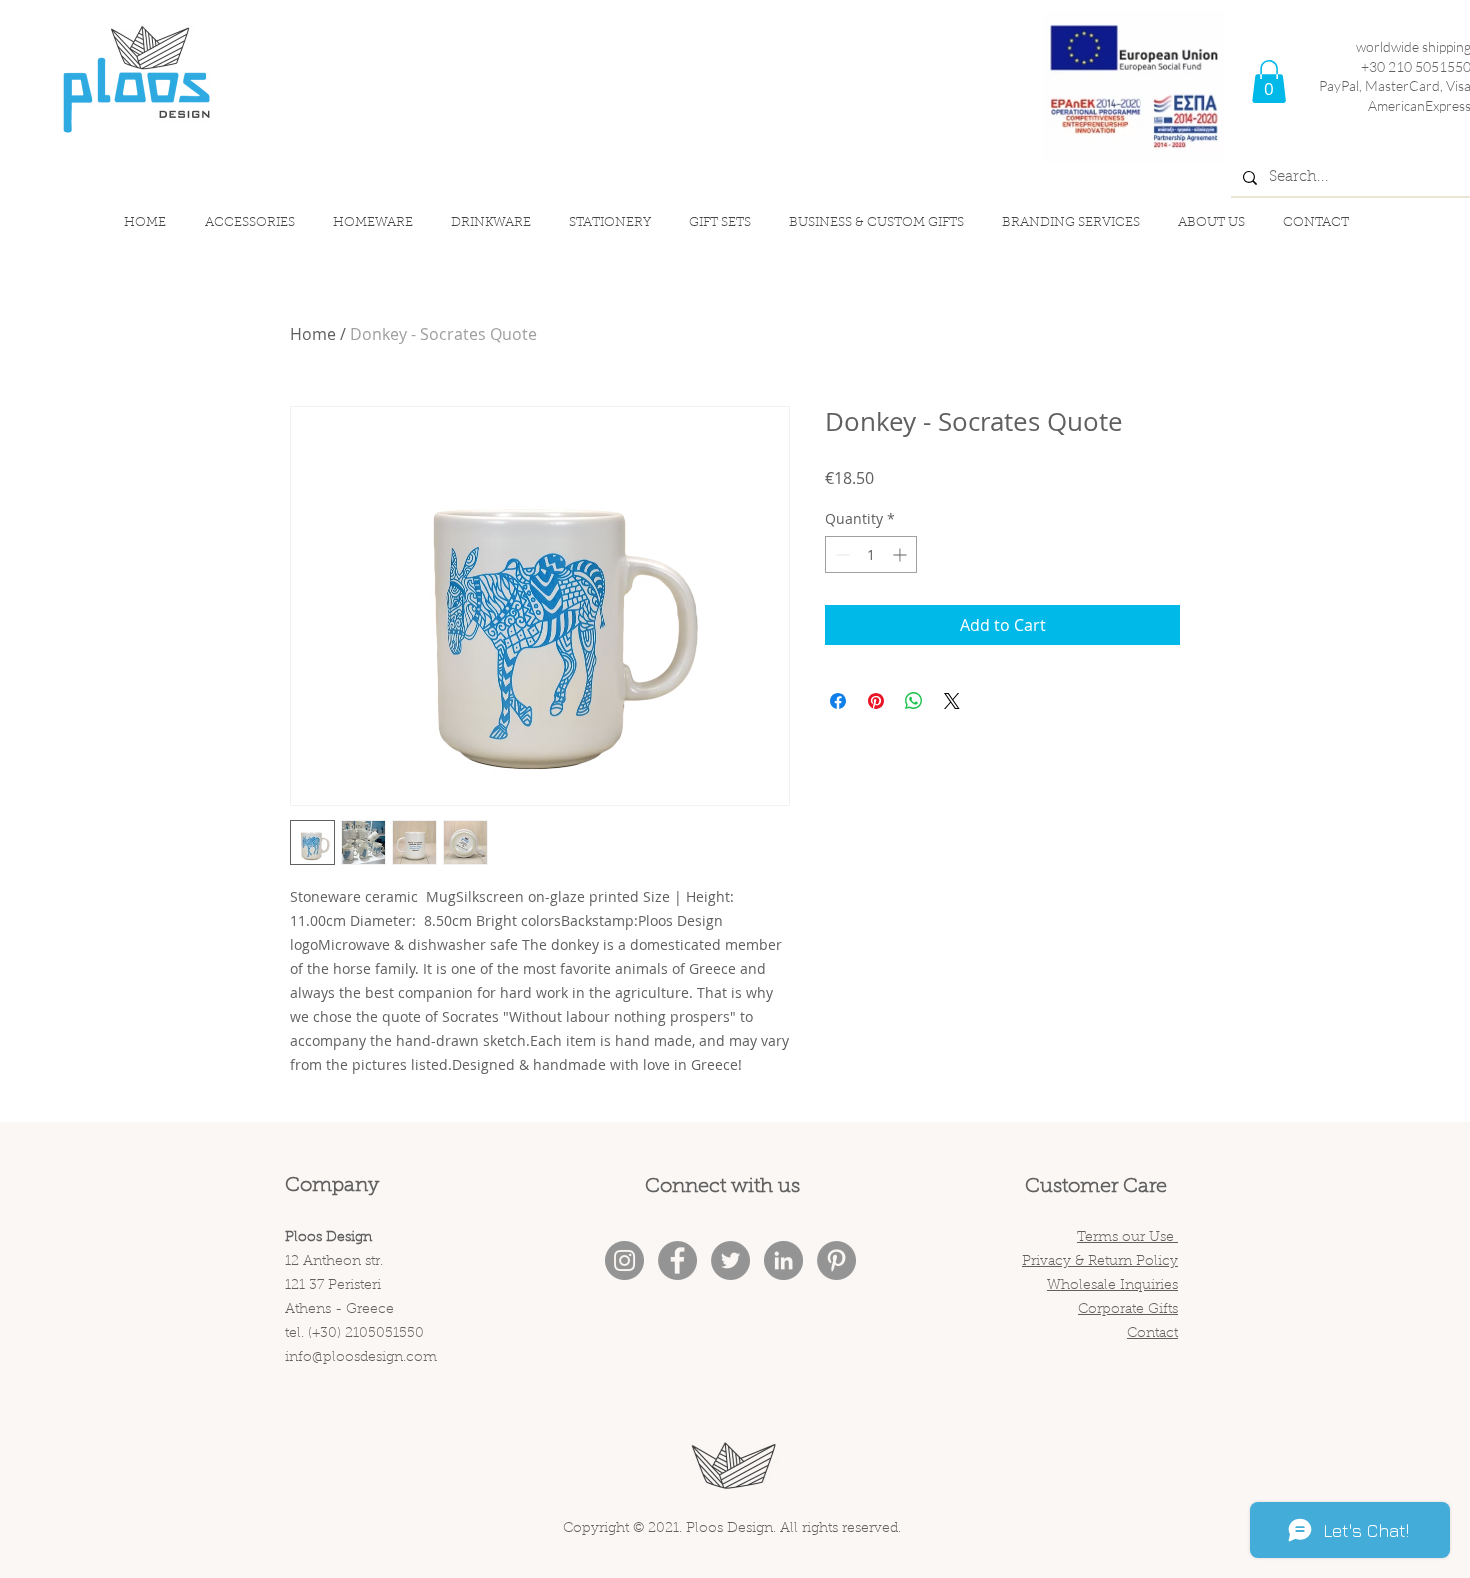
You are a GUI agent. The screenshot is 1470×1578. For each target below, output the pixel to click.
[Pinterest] (836, 1260)
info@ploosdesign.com (361, 1358)
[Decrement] (840, 554)
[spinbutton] (871, 554)
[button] (1269, 81)
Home (313, 334)
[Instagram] (624, 1260)
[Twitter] (730, 1260)
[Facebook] (677, 1260)
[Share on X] (952, 701)
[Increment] (901, 554)
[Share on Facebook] (838, 701)
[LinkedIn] (783, 1260)
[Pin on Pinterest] (876, 701)
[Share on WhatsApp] (914, 701)
